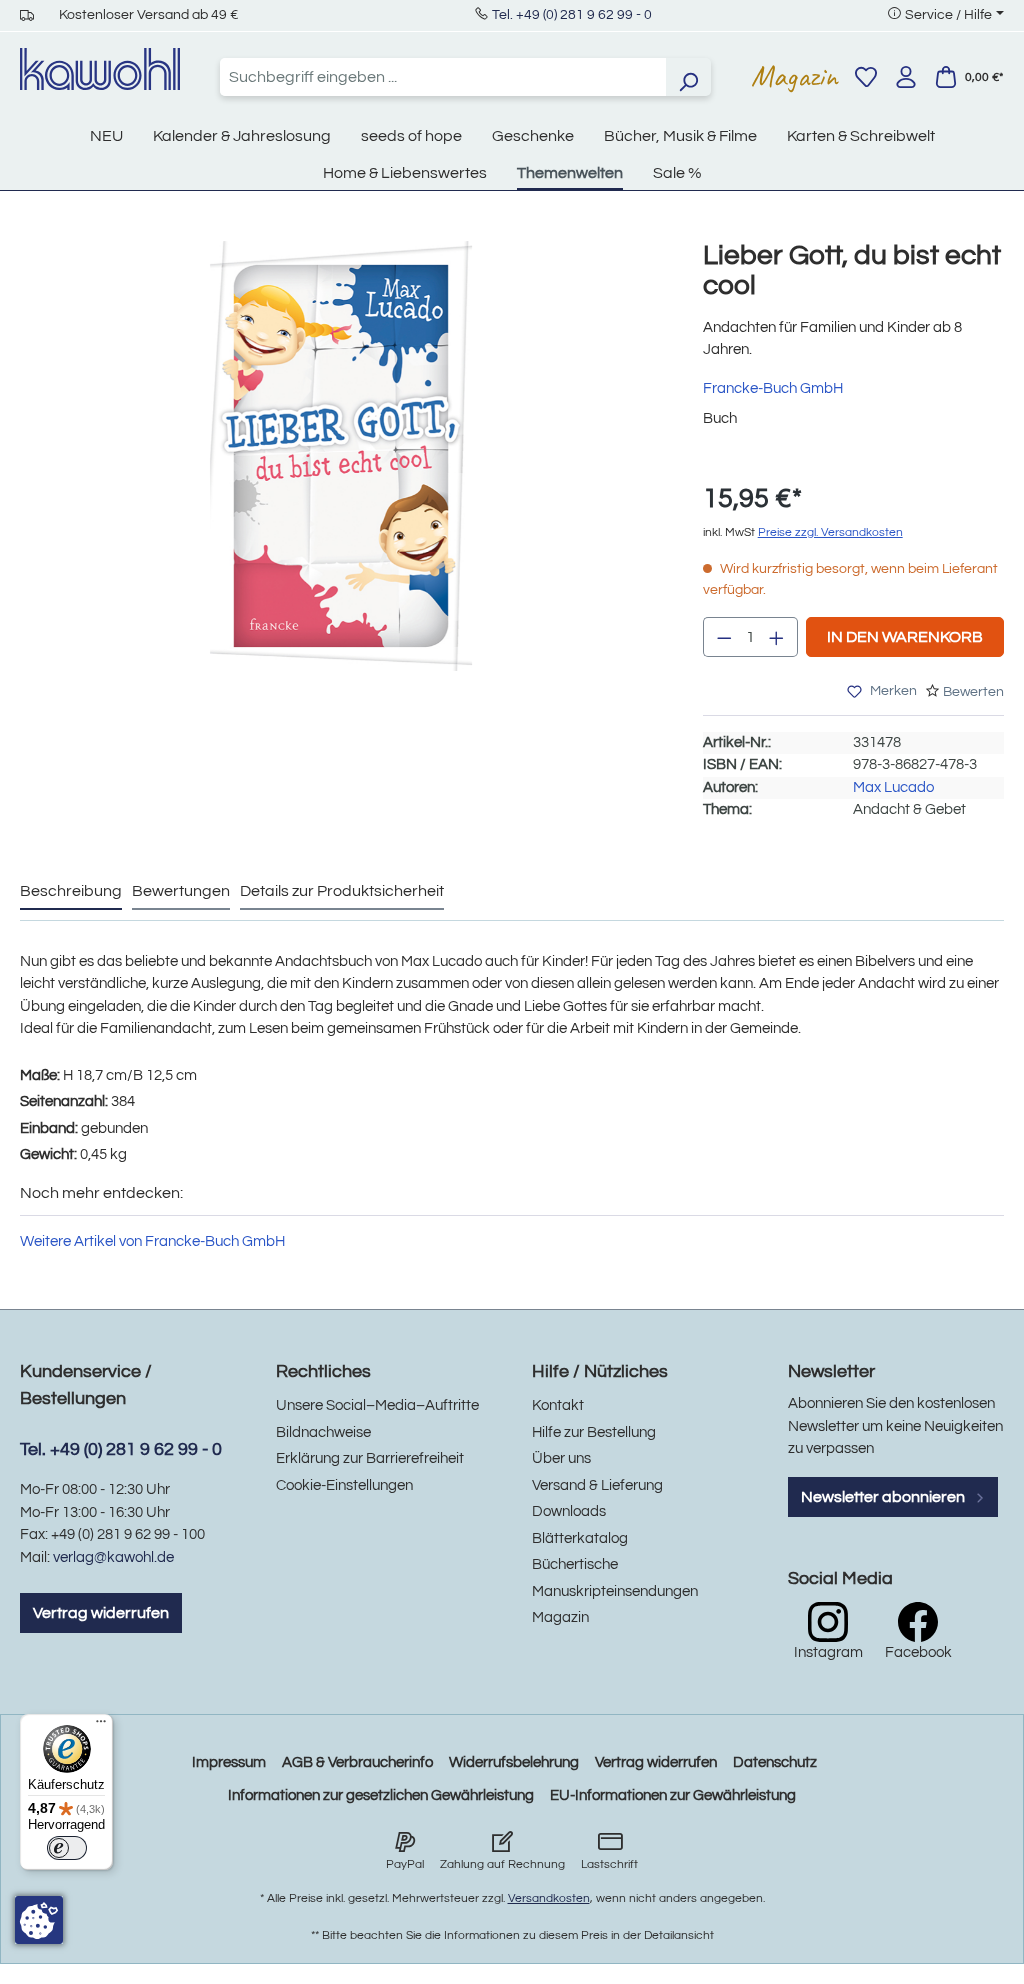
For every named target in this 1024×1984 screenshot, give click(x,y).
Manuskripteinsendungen (615, 1591)
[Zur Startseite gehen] (100, 69)
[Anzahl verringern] (724, 637)
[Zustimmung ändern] (39, 1920)
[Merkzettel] (866, 77)
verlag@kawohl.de (113, 1557)
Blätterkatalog (580, 1538)
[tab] (71, 892)
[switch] (67, 1848)
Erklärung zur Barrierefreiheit (370, 1458)
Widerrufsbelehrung (514, 1762)
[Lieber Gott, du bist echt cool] (341, 456)
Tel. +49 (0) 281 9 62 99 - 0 (572, 15)
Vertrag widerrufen (101, 1613)
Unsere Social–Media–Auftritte (377, 1405)
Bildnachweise (323, 1432)
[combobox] (443, 77)
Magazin (794, 76)
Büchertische (575, 1564)
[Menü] (101, 1726)
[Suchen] (688, 77)
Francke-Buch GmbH (773, 388)
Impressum (229, 1762)
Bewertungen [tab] (181, 891)
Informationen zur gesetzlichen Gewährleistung (381, 1795)
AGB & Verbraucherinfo (357, 1762)
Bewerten (973, 692)
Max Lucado (893, 787)
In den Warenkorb (905, 637)
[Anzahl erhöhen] (777, 637)
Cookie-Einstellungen (344, 1485)
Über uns (561, 1458)
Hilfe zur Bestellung (594, 1432)
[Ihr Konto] (906, 77)
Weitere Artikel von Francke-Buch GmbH (152, 1241)
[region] (341, 476)
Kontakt (558, 1405)
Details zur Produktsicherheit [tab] (342, 891)
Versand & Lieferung (597, 1485)
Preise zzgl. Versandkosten (830, 532)
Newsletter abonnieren (884, 1497)
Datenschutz (775, 1762)
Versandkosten (549, 1898)
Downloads (569, 1511)
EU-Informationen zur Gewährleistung (673, 1795)
